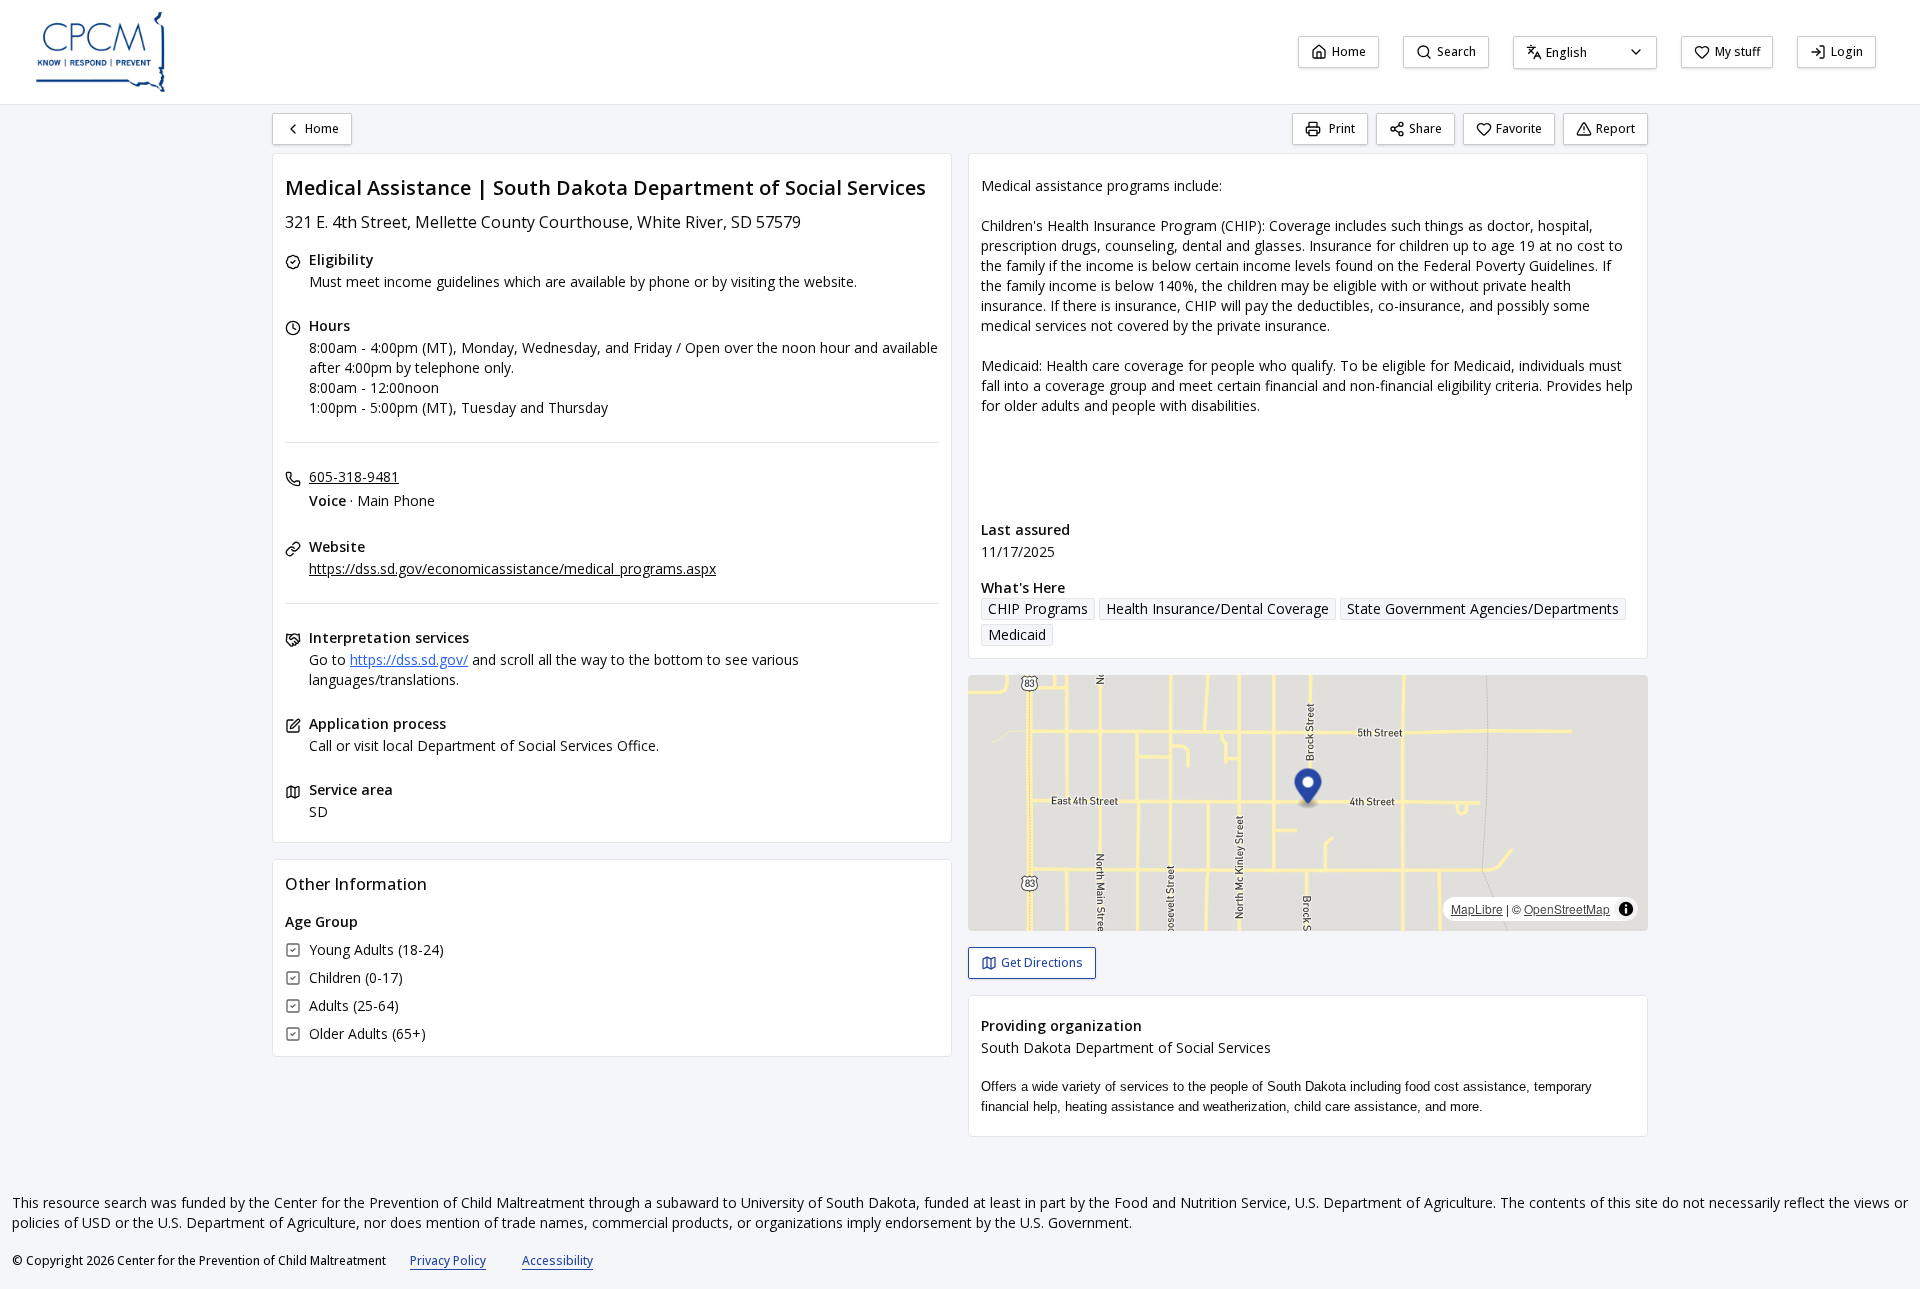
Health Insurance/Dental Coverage (1217, 608)
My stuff (1737, 51)
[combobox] (1585, 52)
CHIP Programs (1038, 608)
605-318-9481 (354, 476)
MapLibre (1477, 908)
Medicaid (1017, 634)
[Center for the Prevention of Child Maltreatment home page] (100, 52)
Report (1615, 128)
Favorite (1519, 128)
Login (1847, 51)
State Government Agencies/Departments (1483, 608)
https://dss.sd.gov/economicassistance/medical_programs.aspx (512, 568)
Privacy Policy (448, 1260)
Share (1425, 128)
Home (1349, 51)
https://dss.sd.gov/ (409, 659)
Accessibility (557, 1260)
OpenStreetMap (1567, 908)
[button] (1308, 789)
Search (1456, 51)
